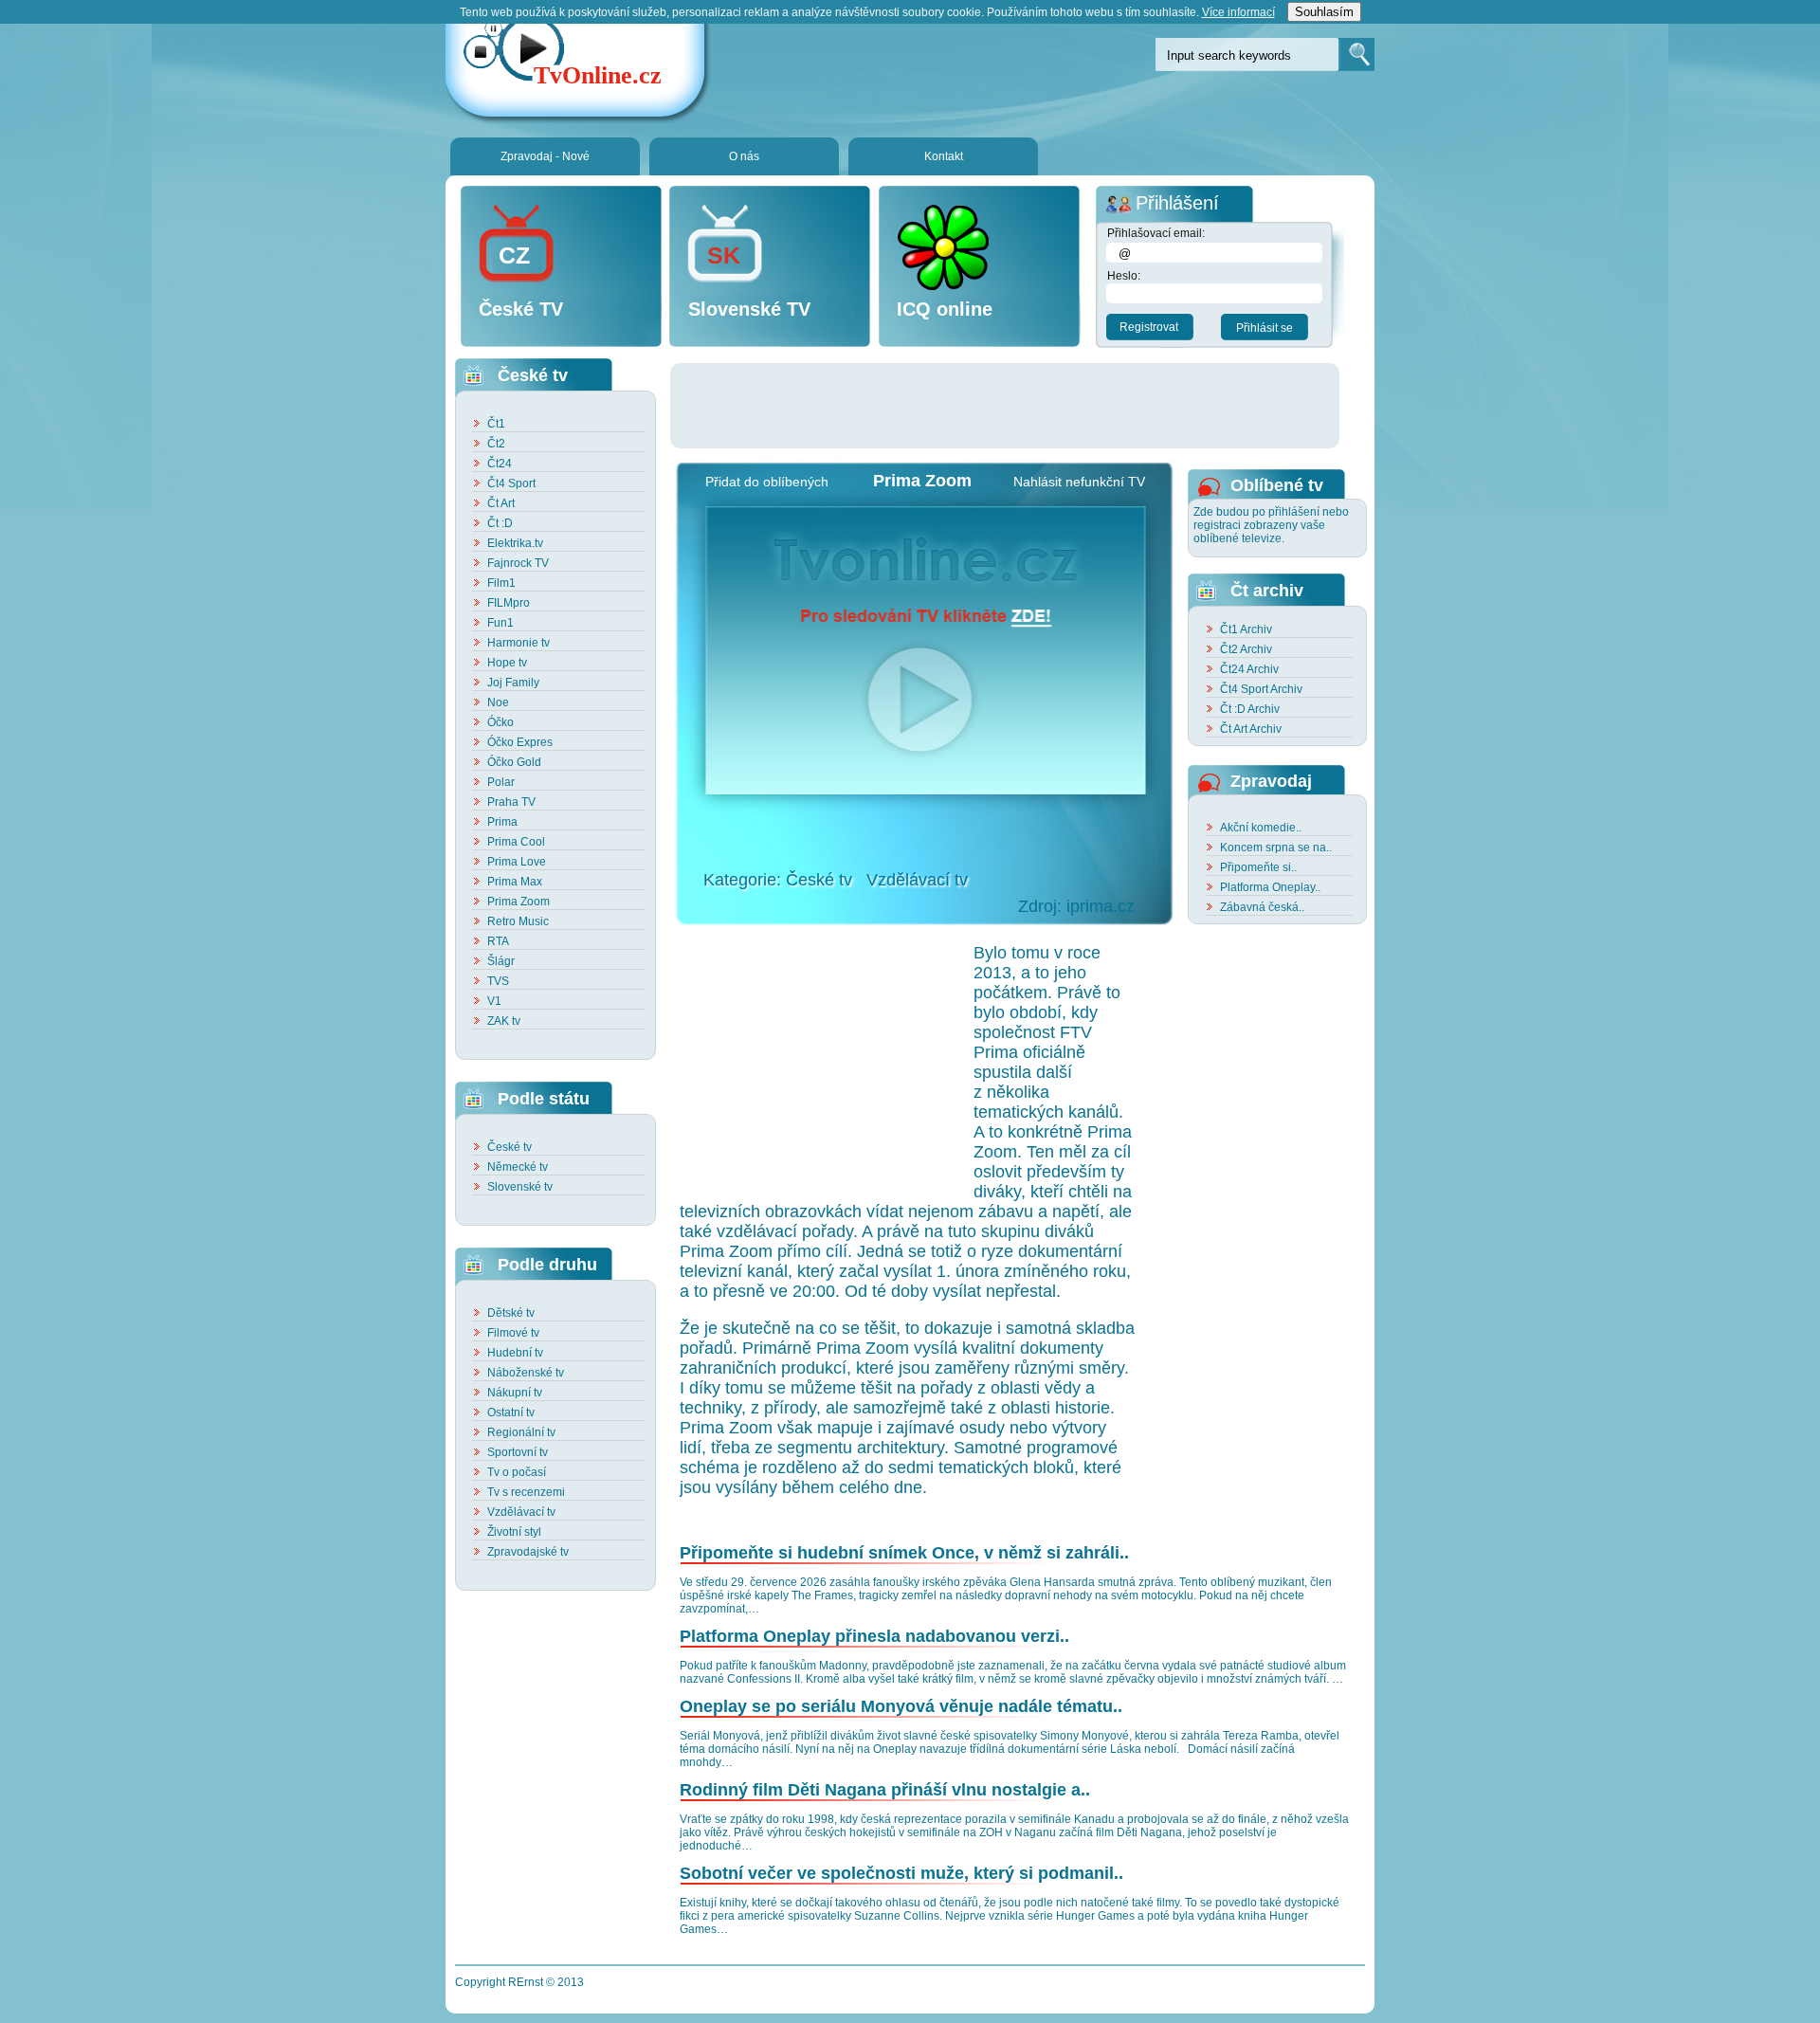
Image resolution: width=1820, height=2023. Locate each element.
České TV (521, 309)
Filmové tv (513, 1333)
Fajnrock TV (518, 563)
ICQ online (945, 309)
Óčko (500, 722)
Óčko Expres (520, 742)
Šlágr (501, 961)
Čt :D (500, 523)
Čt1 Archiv (1246, 629)
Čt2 (496, 444)
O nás (744, 156)
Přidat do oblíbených (767, 482)
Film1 (501, 583)
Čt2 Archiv (1246, 649)
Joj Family (513, 683)
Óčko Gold (514, 762)
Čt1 (496, 424)
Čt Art (501, 503)
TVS (498, 981)
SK (724, 255)
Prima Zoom (519, 902)
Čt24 (500, 464)
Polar (501, 782)
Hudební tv (515, 1353)
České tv (510, 1147)
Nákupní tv (515, 1393)
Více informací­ (1238, 12)
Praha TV (511, 802)
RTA (498, 941)
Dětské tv (511, 1313)
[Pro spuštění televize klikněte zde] (924, 651)
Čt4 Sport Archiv (1261, 689)
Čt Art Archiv (1251, 729)
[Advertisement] (1015, 406)
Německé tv (518, 1167)
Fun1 (500, 623)
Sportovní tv (518, 1452)
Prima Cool (516, 842)
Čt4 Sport (511, 483)
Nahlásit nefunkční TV (1079, 482)
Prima (502, 822)
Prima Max (515, 882)
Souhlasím (1324, 12)
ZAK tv (504, 1021)
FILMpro (509, 603)
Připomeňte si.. (1258, 867)
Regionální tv (521, 1432)
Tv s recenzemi (526, 1492)
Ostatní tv (511, 1412)
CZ (514, 255)
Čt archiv (1267, 591)
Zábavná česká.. (1262, 907)
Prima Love (517, 862)
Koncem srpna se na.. (1276, 847)
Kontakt (944, 156)
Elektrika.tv (515, 543)
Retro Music (518, 921)
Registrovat (1149, 327)
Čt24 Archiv (1249, 669)
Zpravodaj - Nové (545, 156)
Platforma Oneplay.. (1270, 887)
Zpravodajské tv (528, 1552)
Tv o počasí (517, 1472)
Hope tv (507, 663)
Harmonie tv (519, 643)
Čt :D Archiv (1250, 709)
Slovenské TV (749, 309)
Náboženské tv (526, 1373)
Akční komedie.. (1261, 828)
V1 (494, 1001)
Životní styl (514, 1532)
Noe (498, 702)
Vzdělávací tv (521, 1512)
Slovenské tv (520, 1187)
